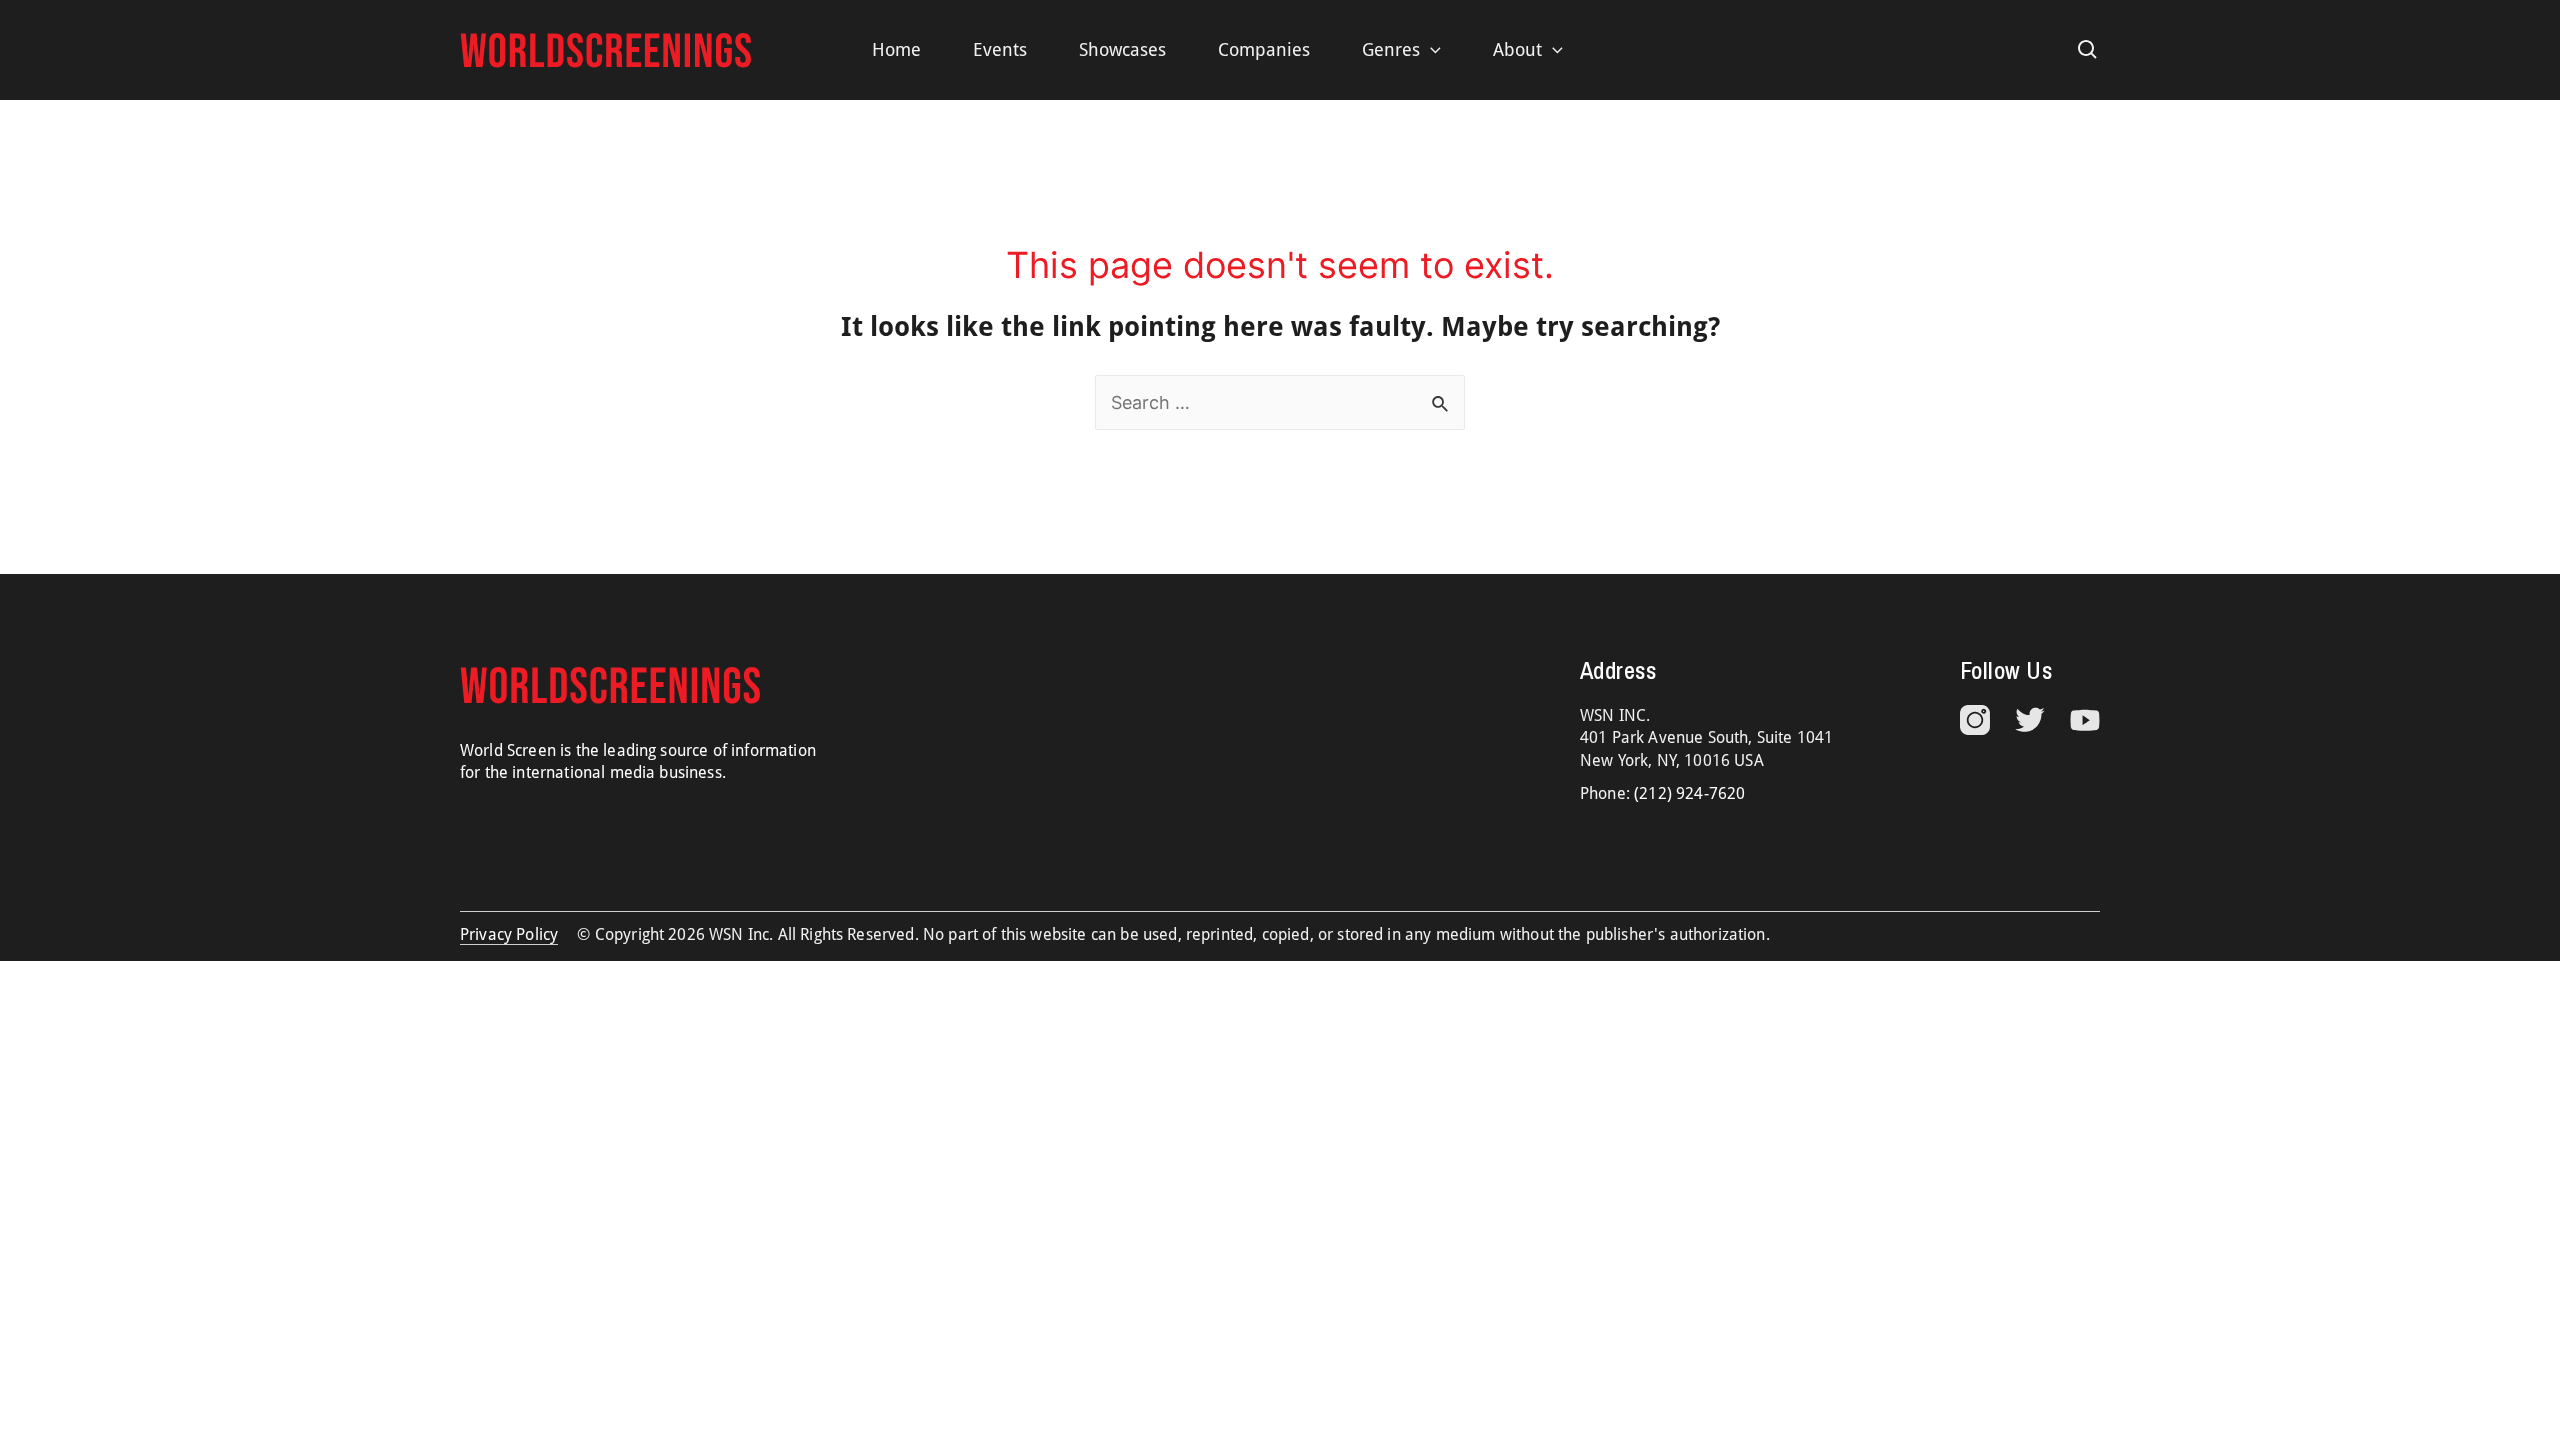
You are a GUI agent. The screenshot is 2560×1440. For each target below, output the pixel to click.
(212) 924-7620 (1689, 793)
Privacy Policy (509, 934)
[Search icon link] (2088, 50)
